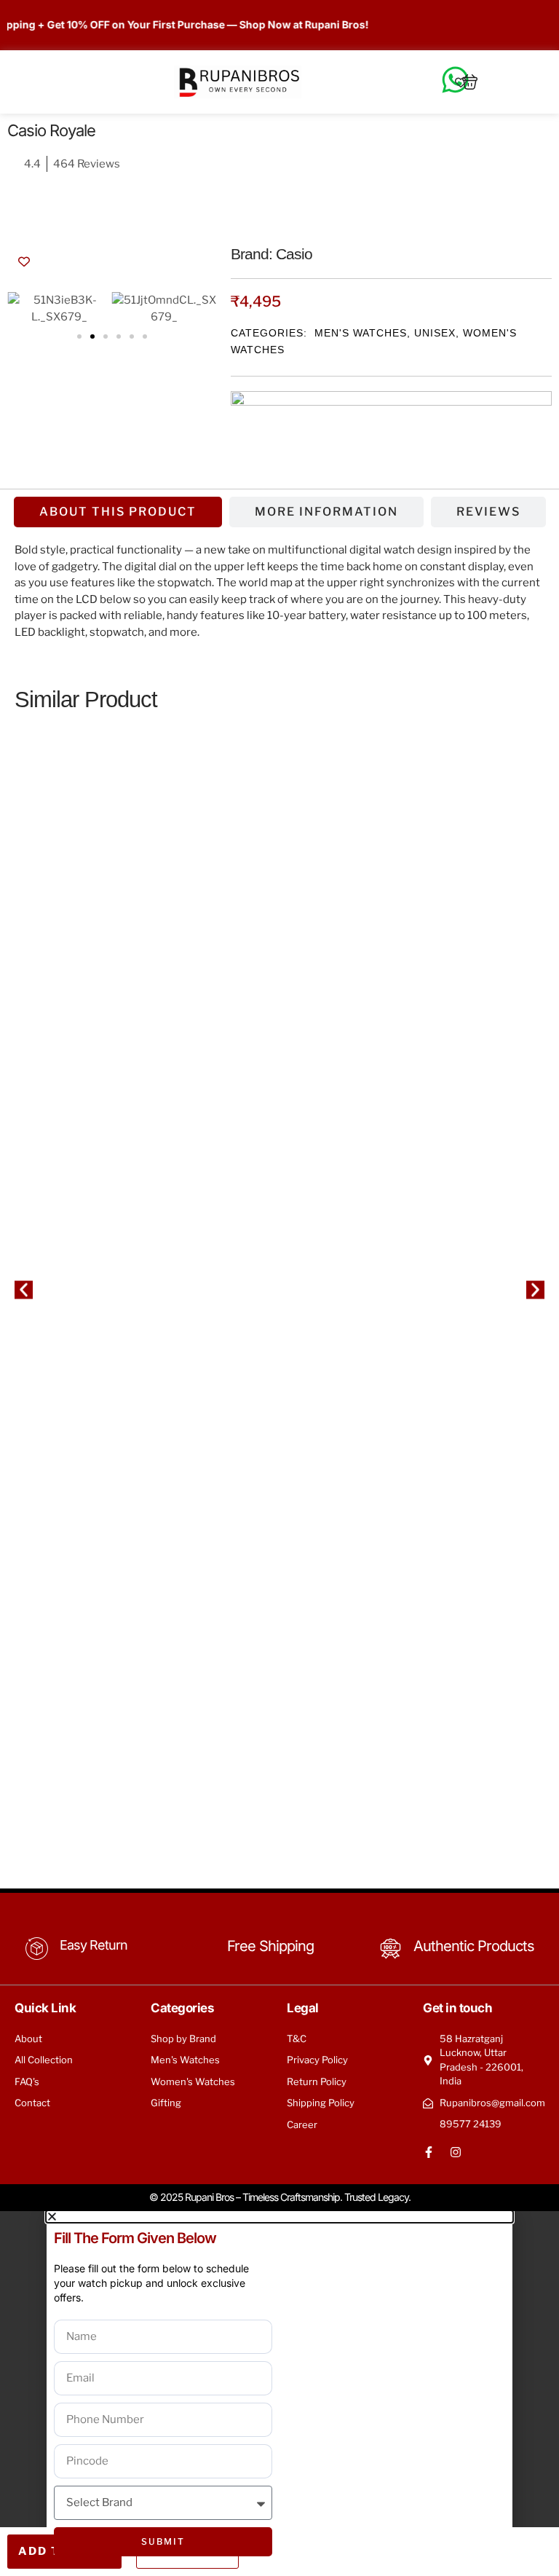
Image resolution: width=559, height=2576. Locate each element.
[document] (279, 2394)
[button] (79, 336)
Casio (294, 254)
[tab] (118, 512)
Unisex (435, 333)
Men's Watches (361, 333)
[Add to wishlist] (24, 261)
